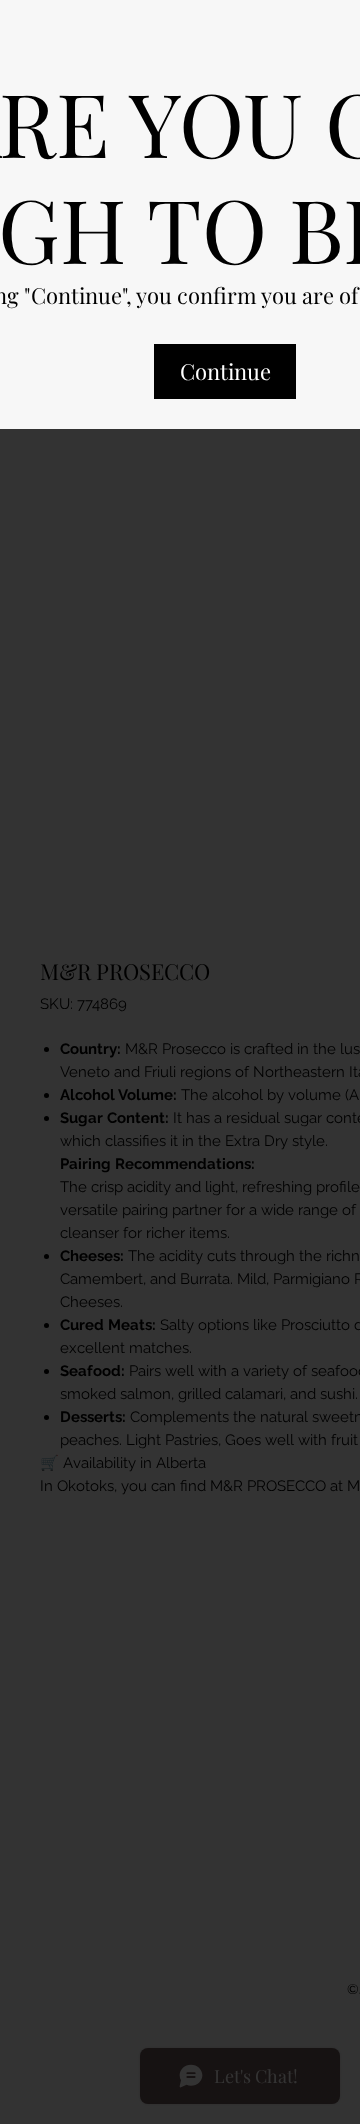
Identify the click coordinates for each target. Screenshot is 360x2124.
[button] (225, 389)
